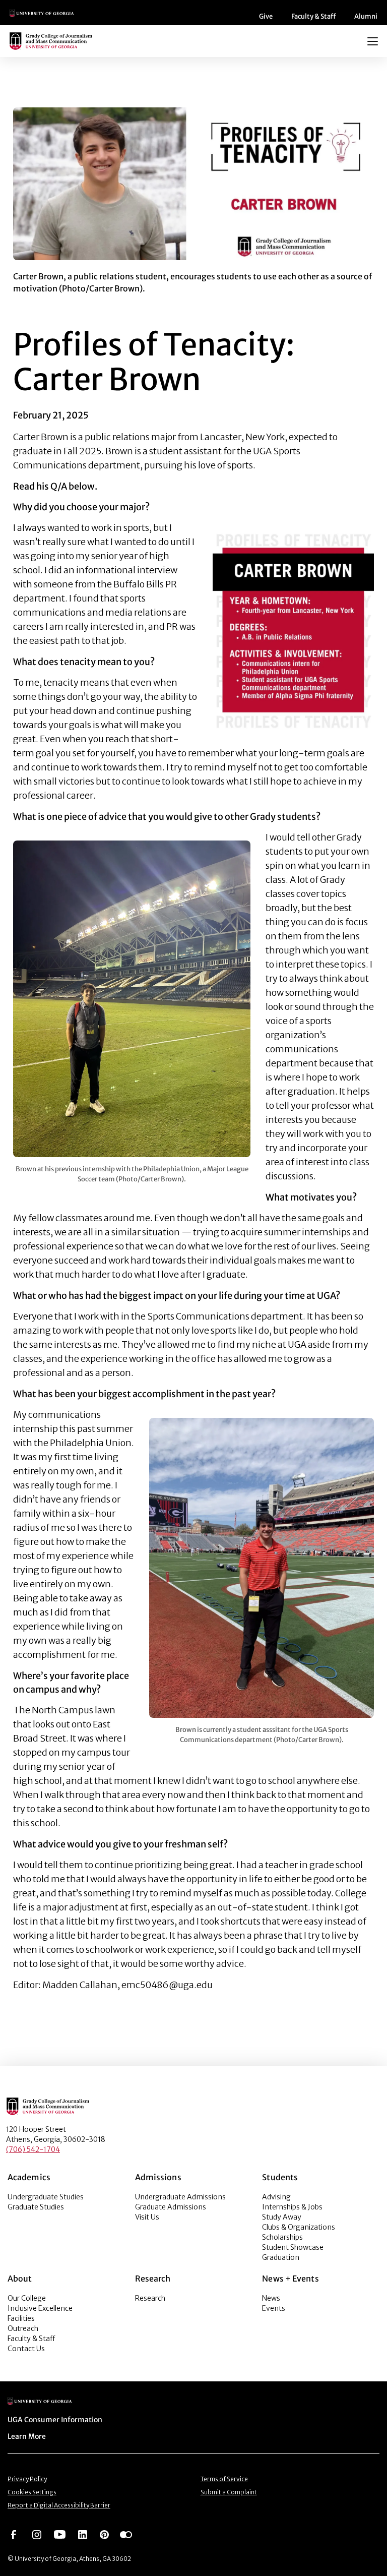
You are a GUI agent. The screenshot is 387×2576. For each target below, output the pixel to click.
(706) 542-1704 (33, 2149)
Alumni (366, 16)
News (271, 2298)
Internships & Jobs (292, 2207)
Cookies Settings (32, 2492)
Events (274, 2308)
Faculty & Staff (313, 16)
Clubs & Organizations (299, 2227)
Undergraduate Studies (46, 2197)
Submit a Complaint (229, 2492)
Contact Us (26, 2349)
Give (266, 16)
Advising (276, 2197)
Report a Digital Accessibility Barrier (59, 2505)
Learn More (27, 2436)
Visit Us (147, 2217)
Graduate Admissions (171, 2207)
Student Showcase (293, 2247)
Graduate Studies (36, 2207)
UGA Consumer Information (55, 2420)
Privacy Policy (27, 2479)
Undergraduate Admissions (180, 2197)
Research (150, 2298)
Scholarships (282, 2237)
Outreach (23, 2328)
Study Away (282, 2217)
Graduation (281, 2257)
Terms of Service (224, 2479)
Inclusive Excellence (40, 2308)
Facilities (21, 2318)
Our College (27, 2298)
